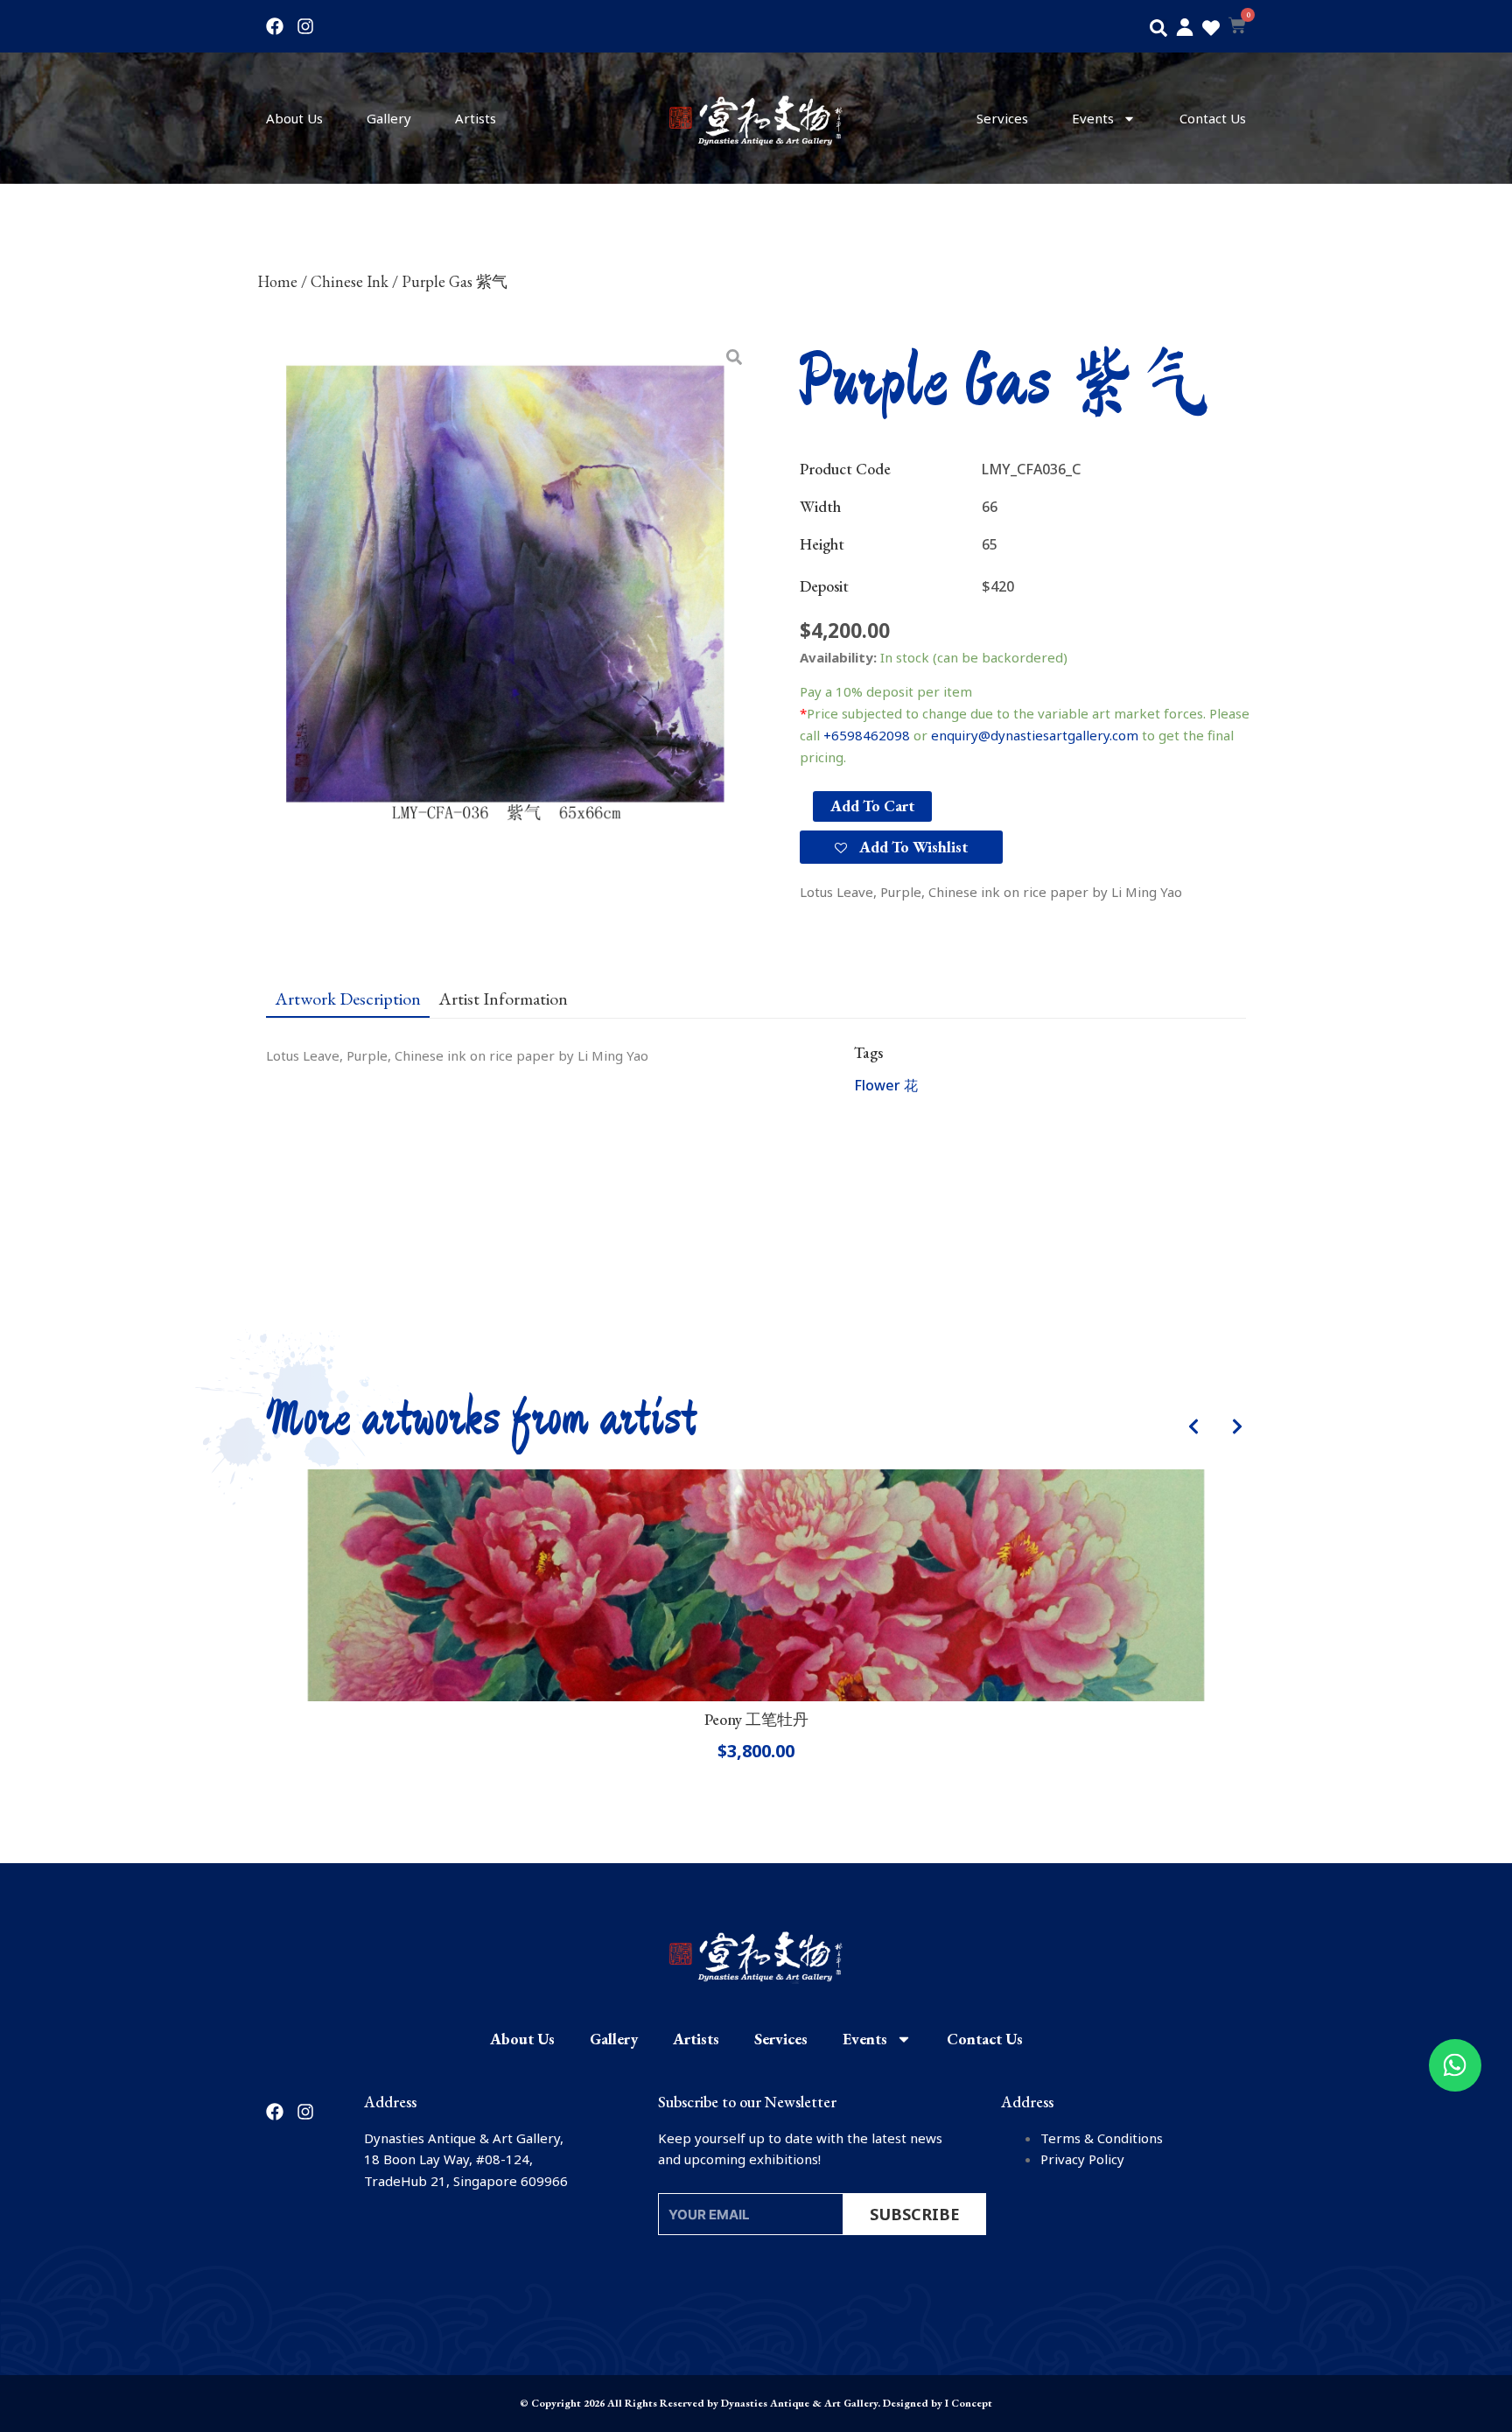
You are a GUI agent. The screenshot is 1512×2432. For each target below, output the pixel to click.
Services (1002, 118)
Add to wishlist (912, 847)
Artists (476, 118)
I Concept (969, 2403)
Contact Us (1213, 118)
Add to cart (872, 806)
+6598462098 (867, 735)
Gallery (389, 118)
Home (277, 281)
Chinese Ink (350, 281)
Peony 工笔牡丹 (756, 1719)
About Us (294, 118)
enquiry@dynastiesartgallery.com (1035, 735)
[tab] (348, 998)
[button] (1158, 28)
